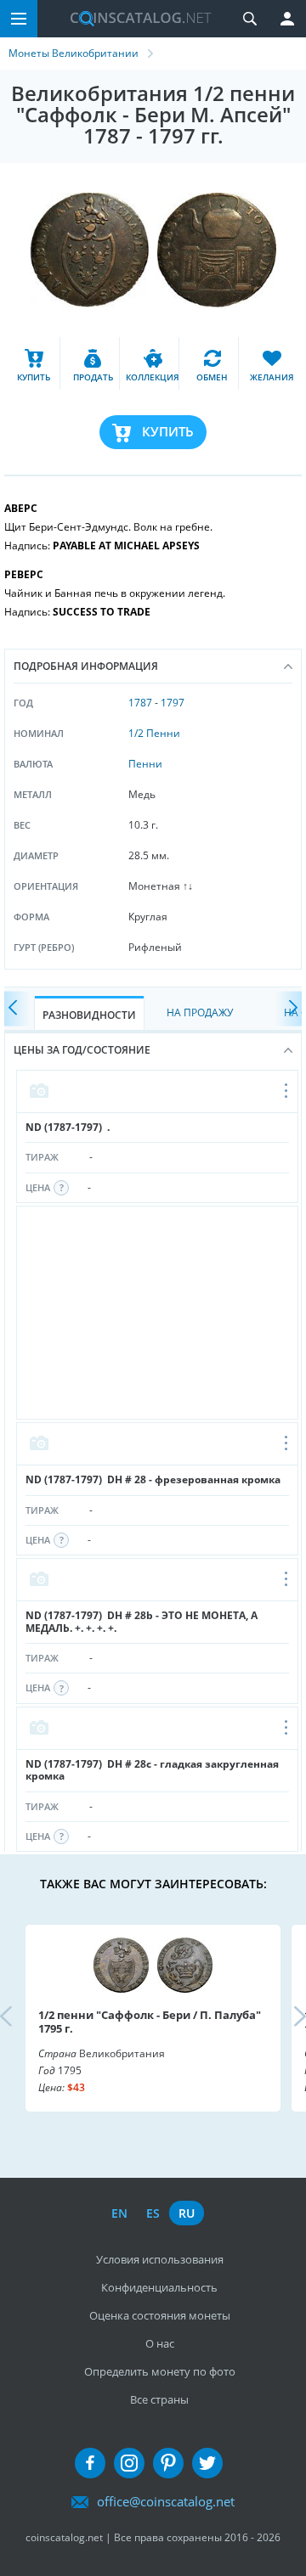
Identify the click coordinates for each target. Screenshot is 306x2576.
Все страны (159, 2399)
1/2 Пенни (154, 733)
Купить (168, 431)
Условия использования (160, 2259)
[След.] (289, 1009)
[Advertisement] (157, 1313)
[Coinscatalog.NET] (134, 19)
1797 (173, 703)
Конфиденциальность (159, 2287)
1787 (140, 703)
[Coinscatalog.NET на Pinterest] (168, 2463)
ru (187, 2213)
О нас (160, 2343)
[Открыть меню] (287, 1092)
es (153, 2213)
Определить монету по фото (160, 2371)
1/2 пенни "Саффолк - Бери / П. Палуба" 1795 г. (150, 2022)
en (119, 2213)
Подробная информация (86, 666)
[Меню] (19, 19)
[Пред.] (17, 1009)
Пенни (145, 764)
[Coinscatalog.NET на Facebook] (90, 2463)
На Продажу (200, 1012)
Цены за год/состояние (82, 1050)
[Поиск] (250, 19)
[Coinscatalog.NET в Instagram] (129, 2463)
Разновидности (89, 1015)
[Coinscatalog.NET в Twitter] (207, 2463)
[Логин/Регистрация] (287, 19)
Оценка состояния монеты (160, 2315)
